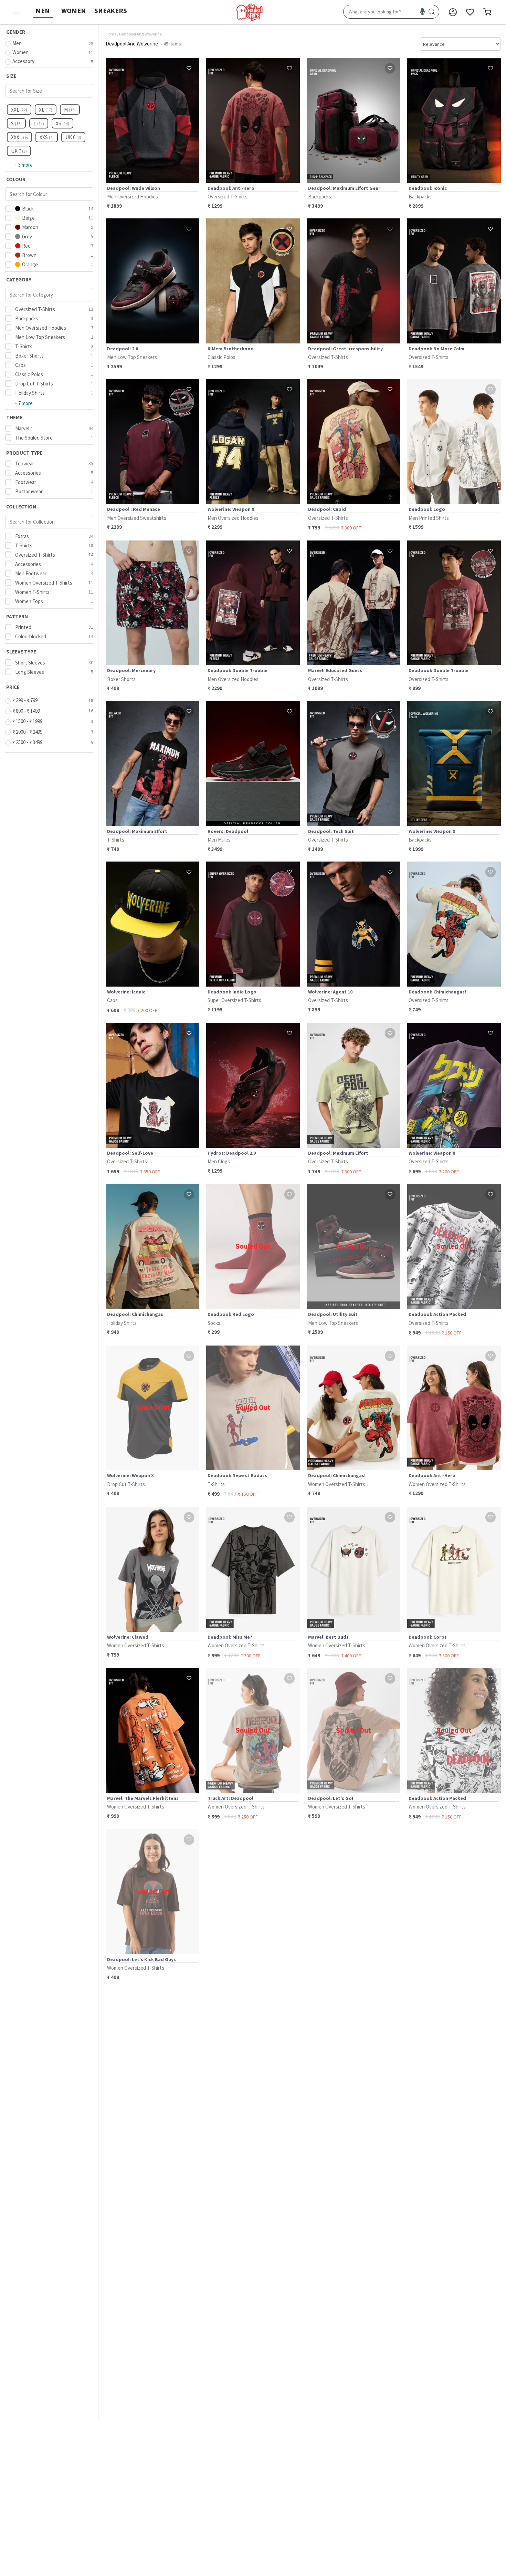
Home (111, 34)
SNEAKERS (111, 11)
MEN (43, 11)
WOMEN (73, 11)
